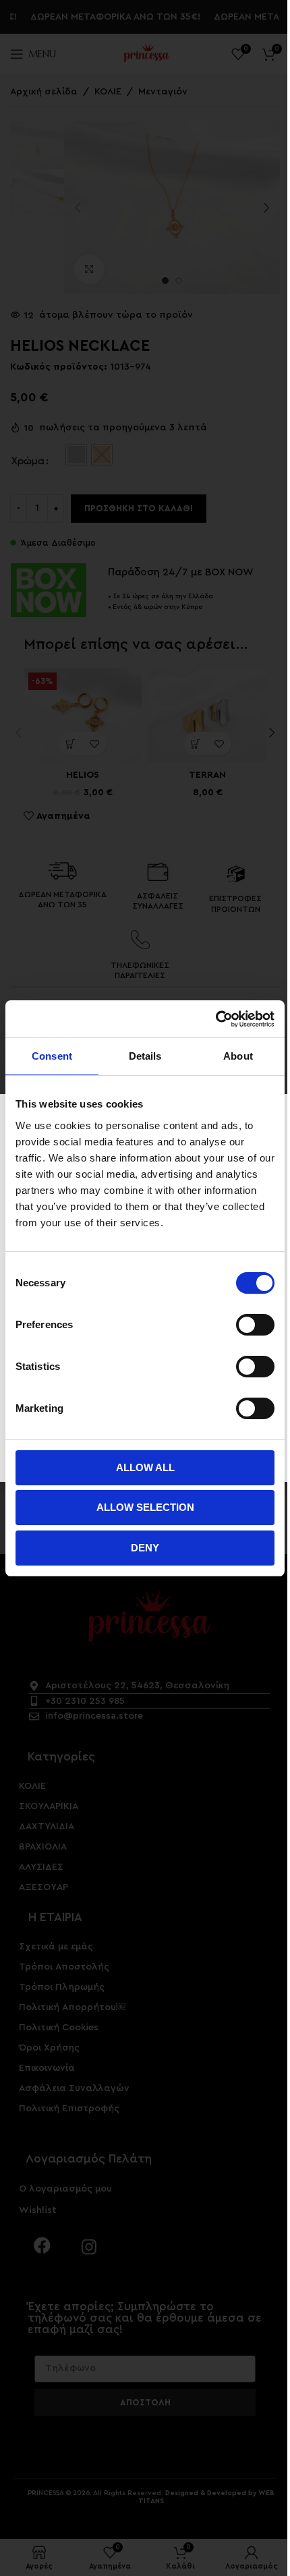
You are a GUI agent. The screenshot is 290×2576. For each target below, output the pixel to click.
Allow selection (145, 1507)
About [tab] (238, 1056)
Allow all (145, 1467)
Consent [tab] (52, 1056)
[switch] (255, 1325)
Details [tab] (145, 1056)
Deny (145, 1548)
